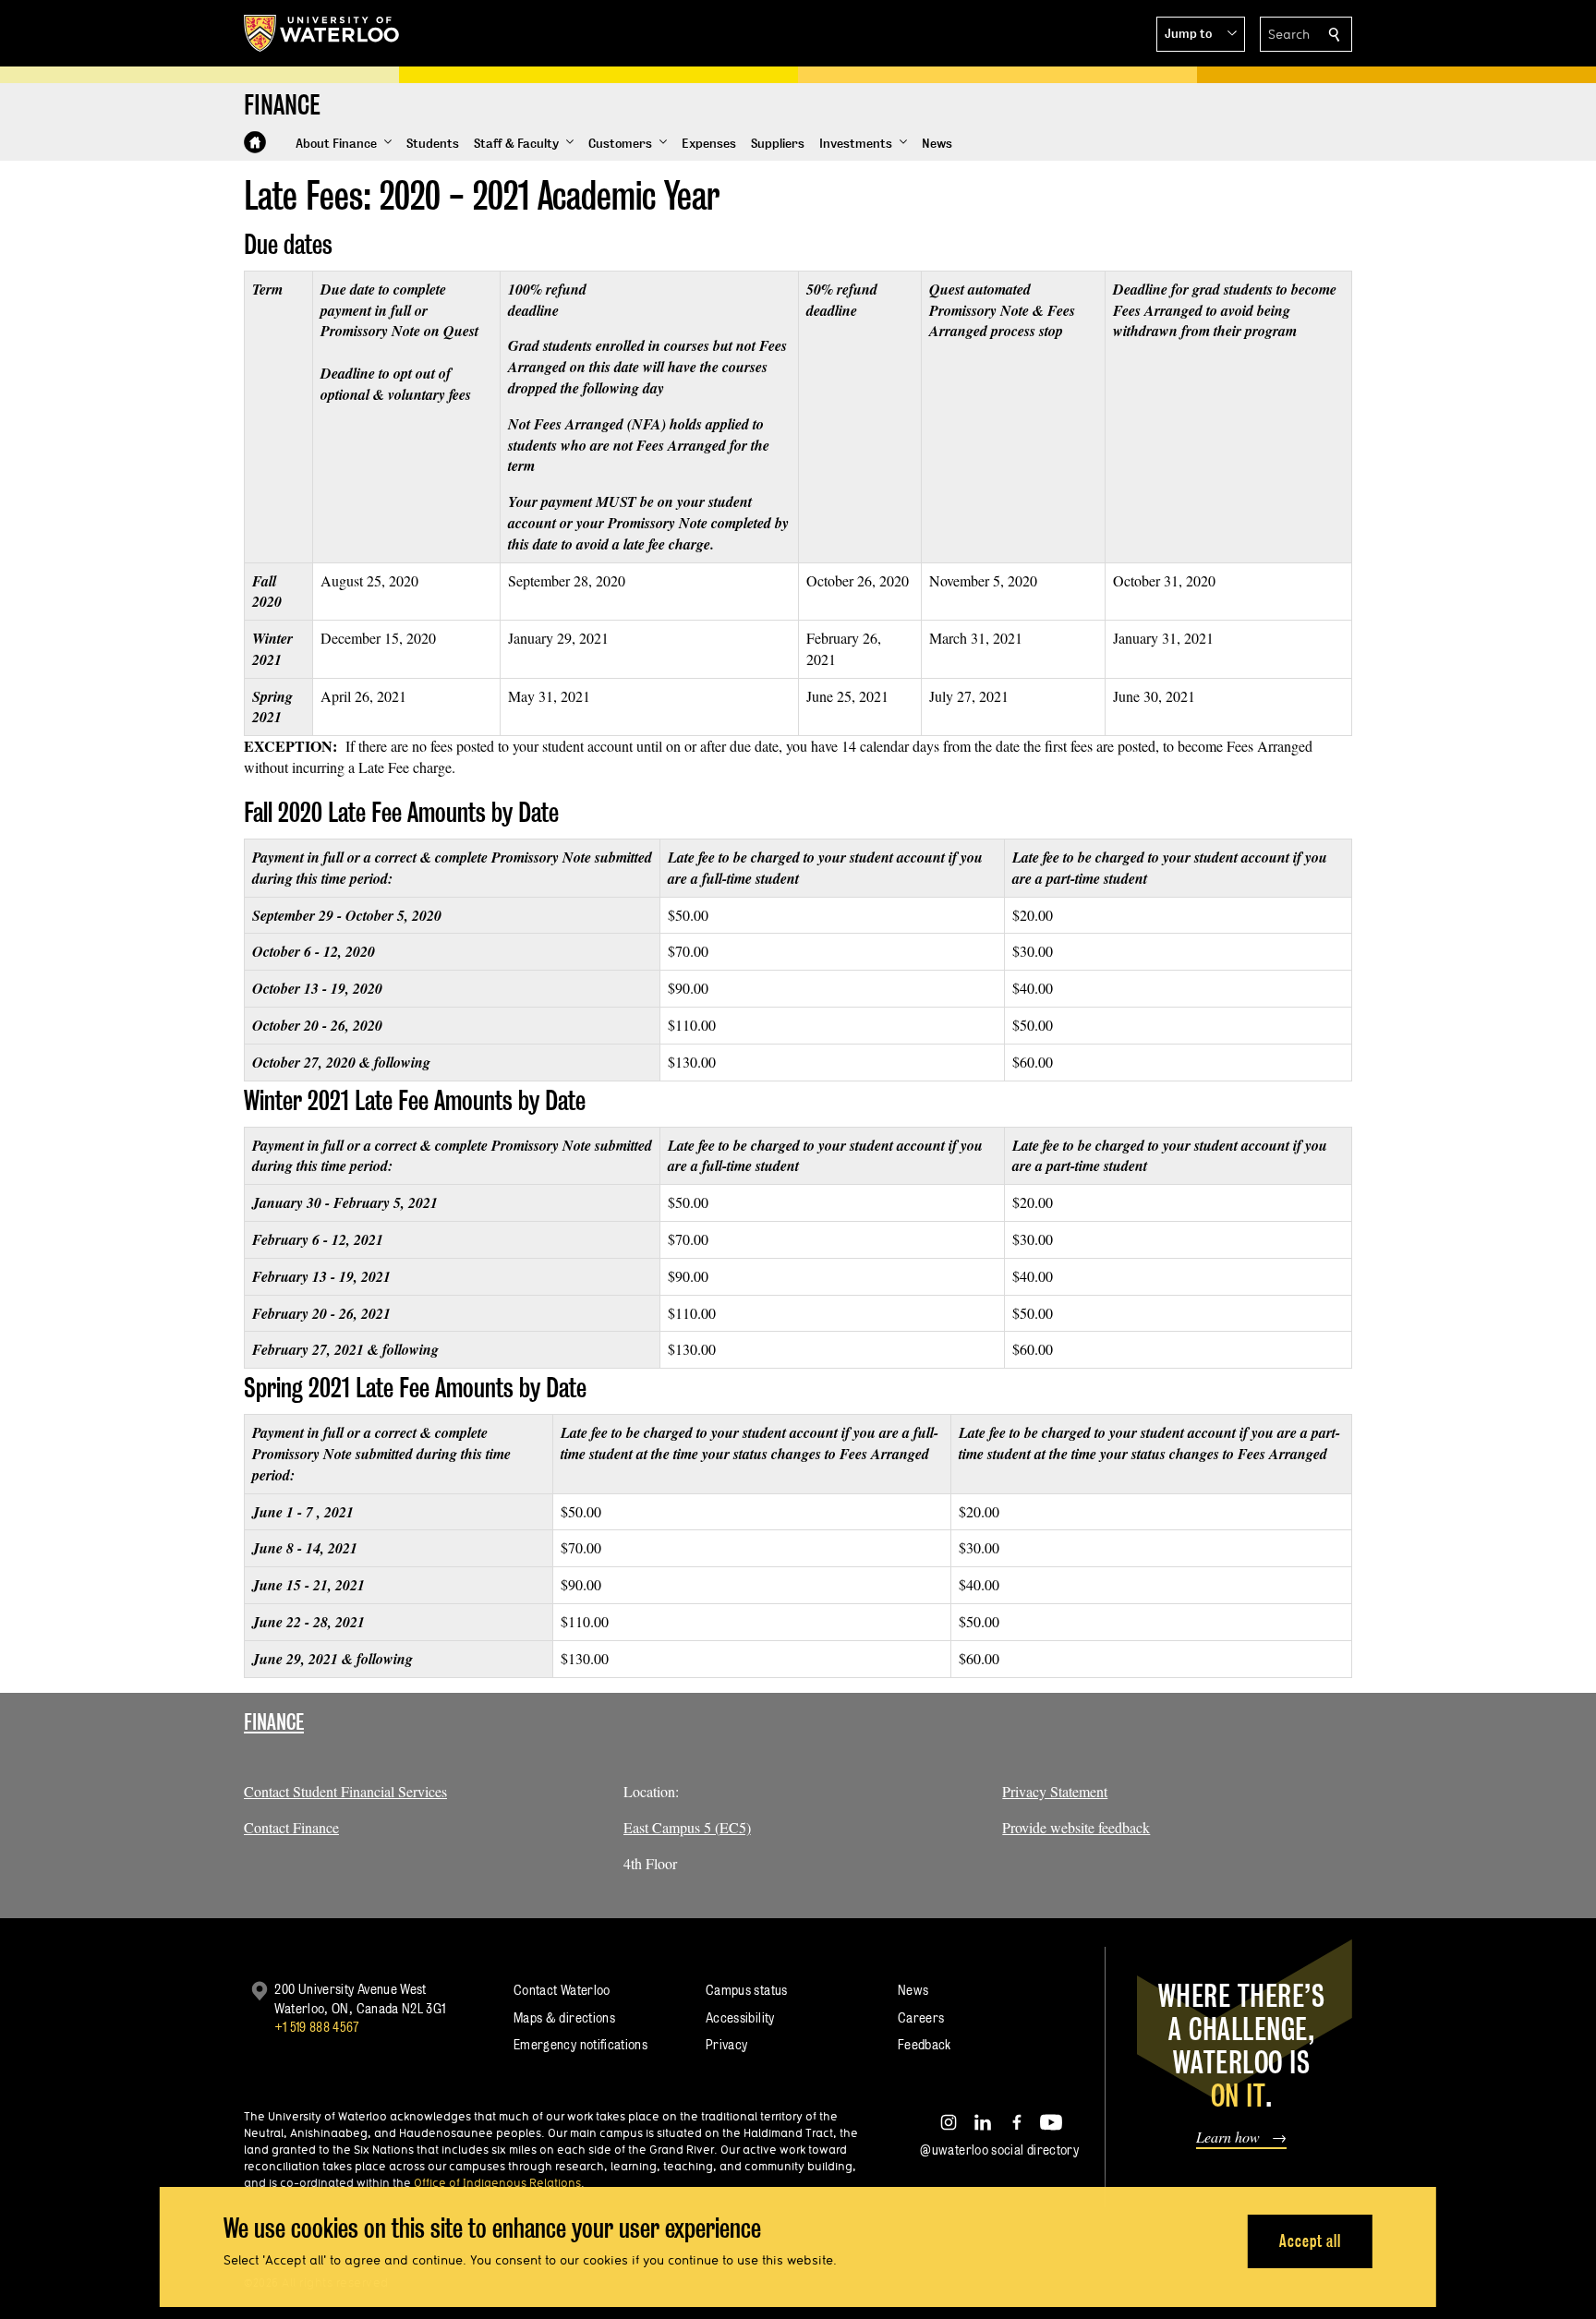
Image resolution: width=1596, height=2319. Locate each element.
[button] (1201, 34)
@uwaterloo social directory (999, 2150)
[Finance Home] (255, 142)
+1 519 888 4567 (317, 2027)
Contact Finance (291, 1827)
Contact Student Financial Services (345, 1791)
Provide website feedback (1076, 1827)
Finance (274, 1722)
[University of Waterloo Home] (322, 33)
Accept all (1310, 2241)
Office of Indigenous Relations (497, 2182)
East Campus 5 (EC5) (687, 1827)
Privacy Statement (1055, 1791)
